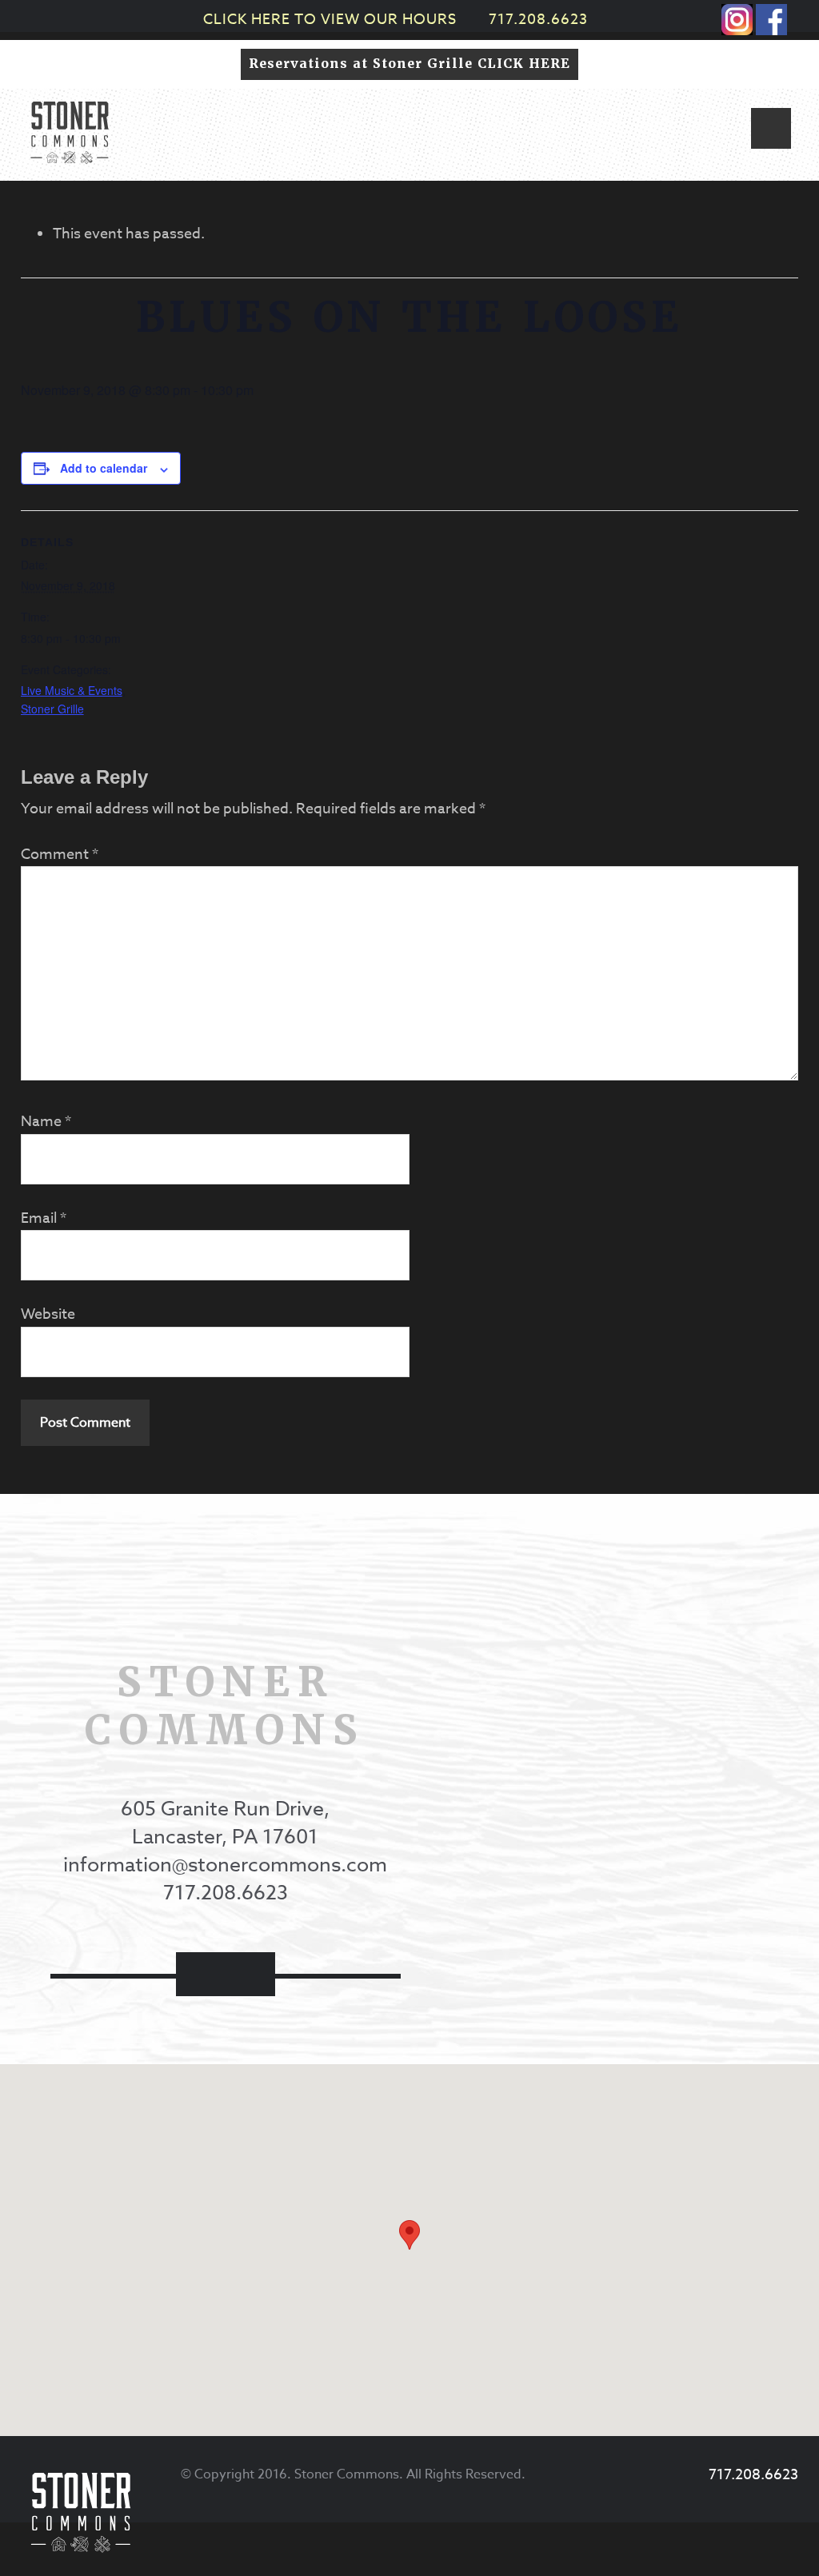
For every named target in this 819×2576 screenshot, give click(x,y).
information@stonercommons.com (225, 1864)
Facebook (201, 1974)
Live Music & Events (72, 690)
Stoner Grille (52, 709)
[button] (771, 128)
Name (46, 1122)
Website (48, 1314)
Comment (60, 855)
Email (44, 1218)
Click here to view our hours (330, 20)
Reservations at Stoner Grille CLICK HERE (409, 64)
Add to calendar (104, 468)
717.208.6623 (538, 20)
